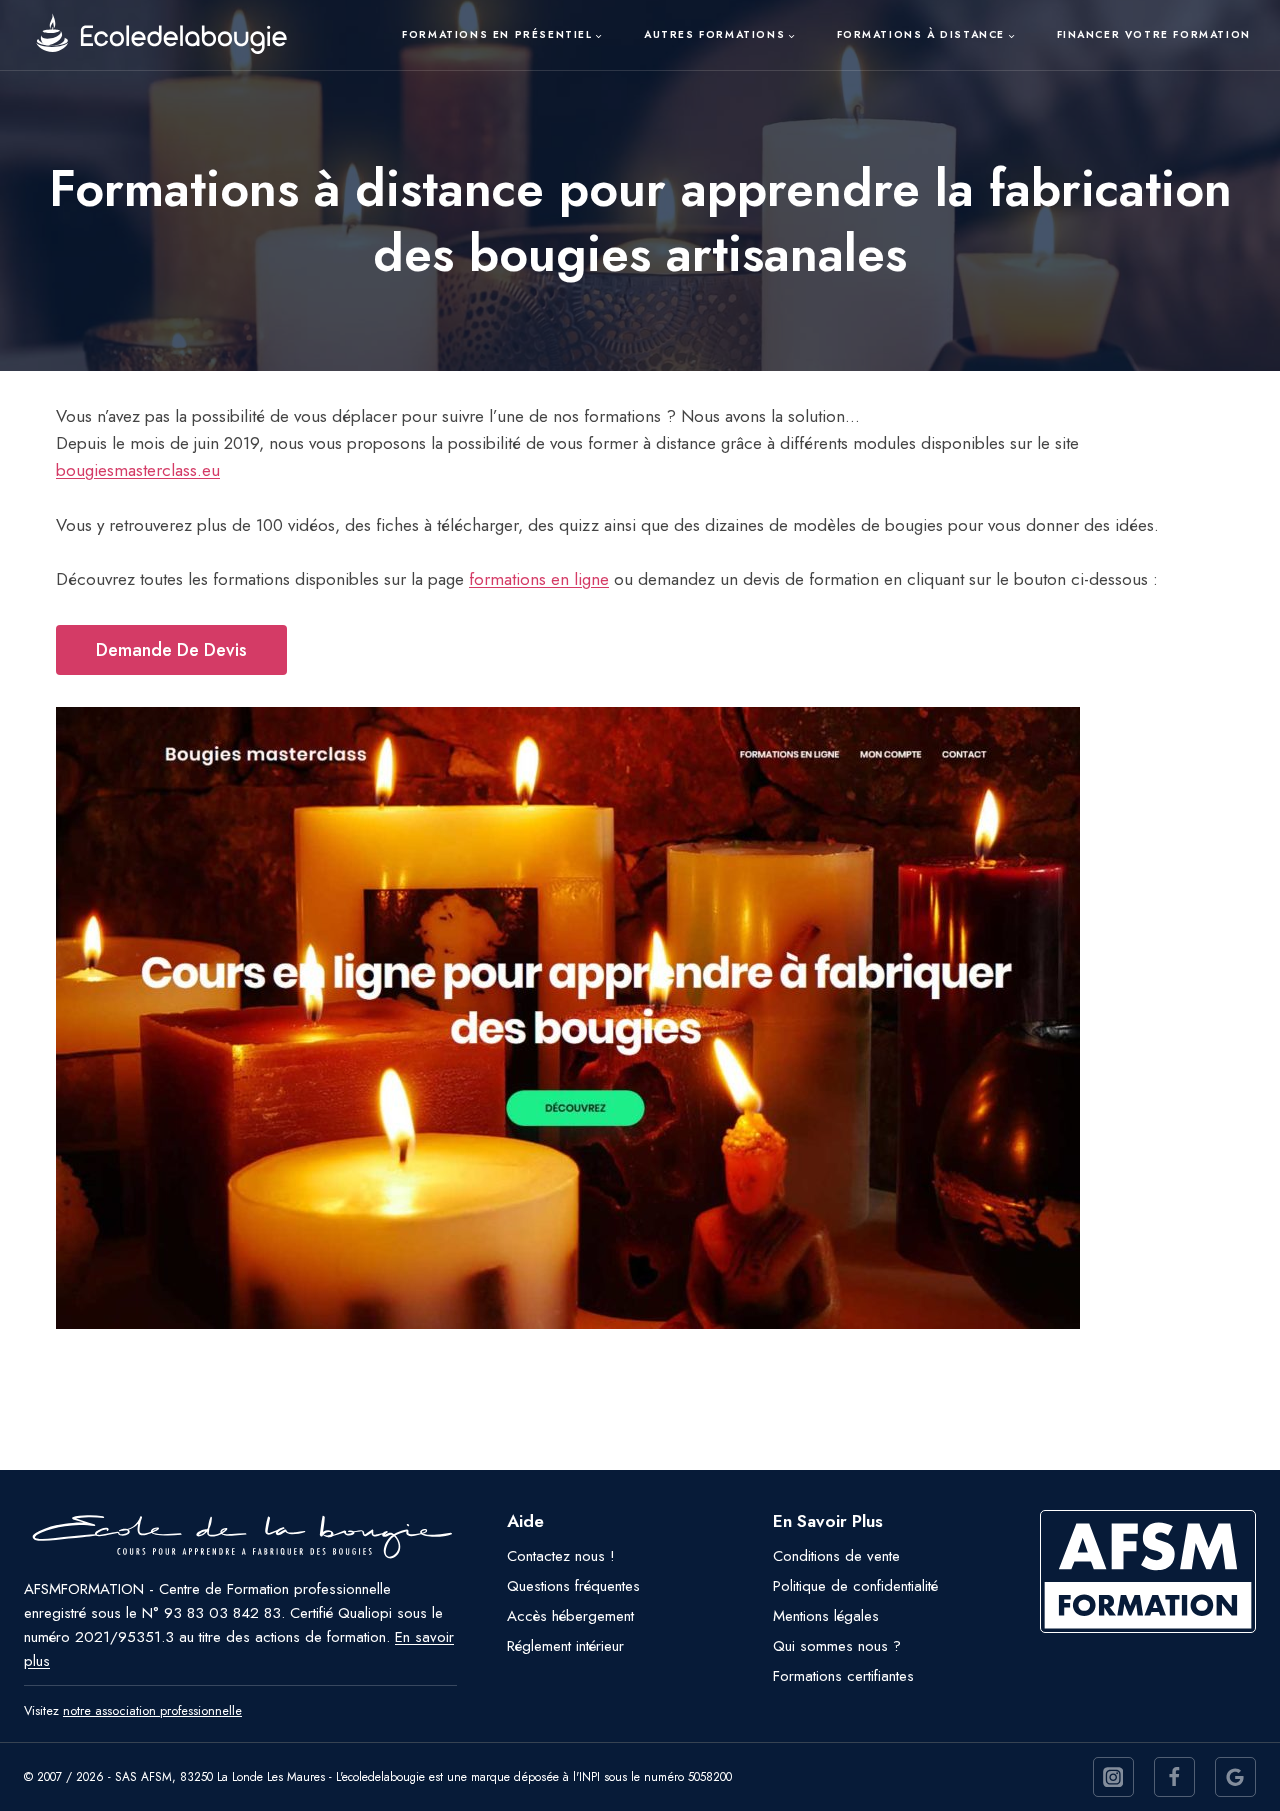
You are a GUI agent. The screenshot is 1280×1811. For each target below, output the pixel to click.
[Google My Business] (1235, 1777)
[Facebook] (1174, 1777)
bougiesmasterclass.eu (138, 470)
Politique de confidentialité (855, 1586)
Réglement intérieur (565, 1646)
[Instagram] (1113, 1777)
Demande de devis (171, 650)
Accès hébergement (570, 1616)
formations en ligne (539, 579)
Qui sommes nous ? (837, 1646)
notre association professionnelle (152, 1710)
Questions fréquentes (573, 1586)
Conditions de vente (836, 1556)
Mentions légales (826, 1616)
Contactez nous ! (561, 1556)
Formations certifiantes (843, 1676)
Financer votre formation (1154, 34)
